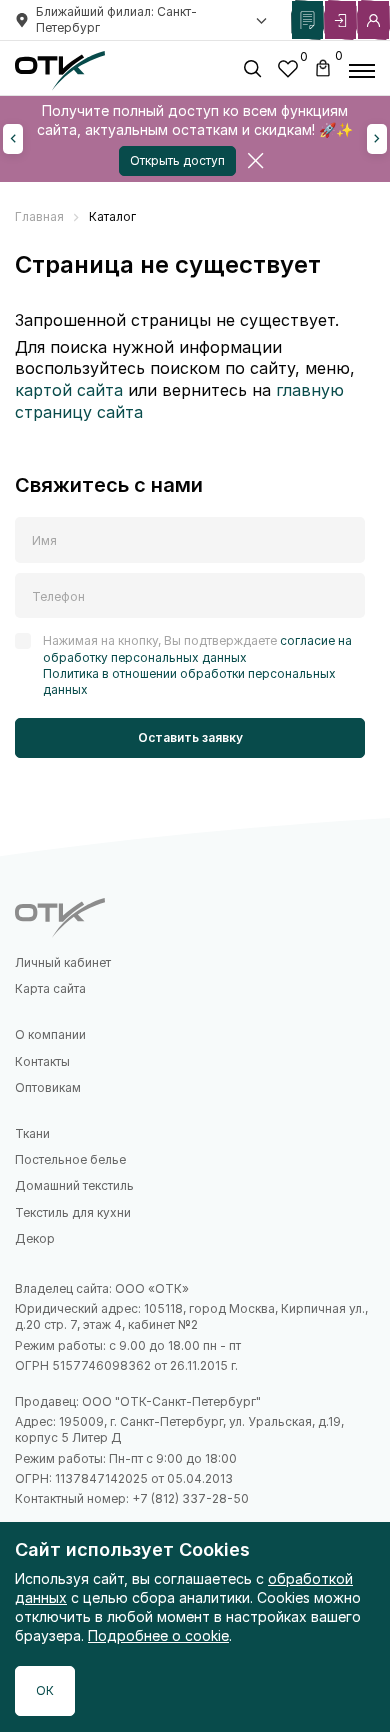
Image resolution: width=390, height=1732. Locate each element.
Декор (35, 1238)
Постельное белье (70, 1159)
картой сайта (69, 390)
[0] (288, 71)
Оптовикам (48, 1087)
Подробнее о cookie (158, 1635)
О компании (50, 1034)
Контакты (42, 1061)
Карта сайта (50, 988)
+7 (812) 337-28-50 (190, 1498)
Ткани (32, 1133)
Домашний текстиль (74, 1185)
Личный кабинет (63, 962)
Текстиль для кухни (73, 1212)
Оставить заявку (190, 737)
